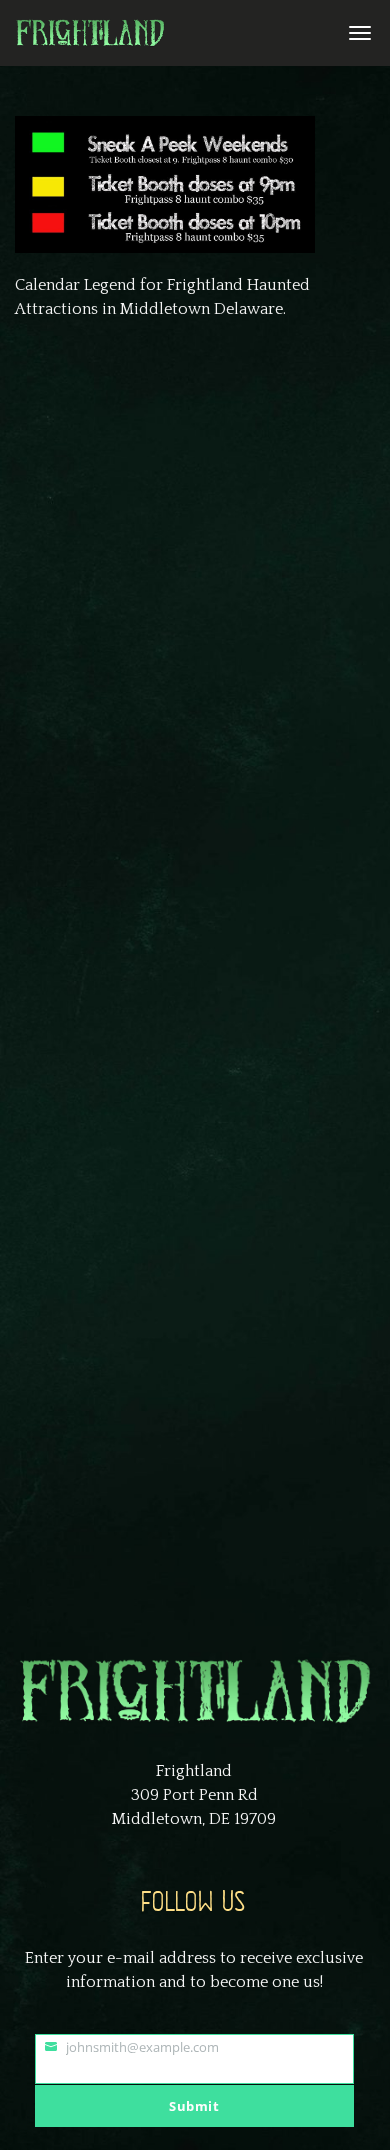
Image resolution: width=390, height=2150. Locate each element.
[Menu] (357, 32)
